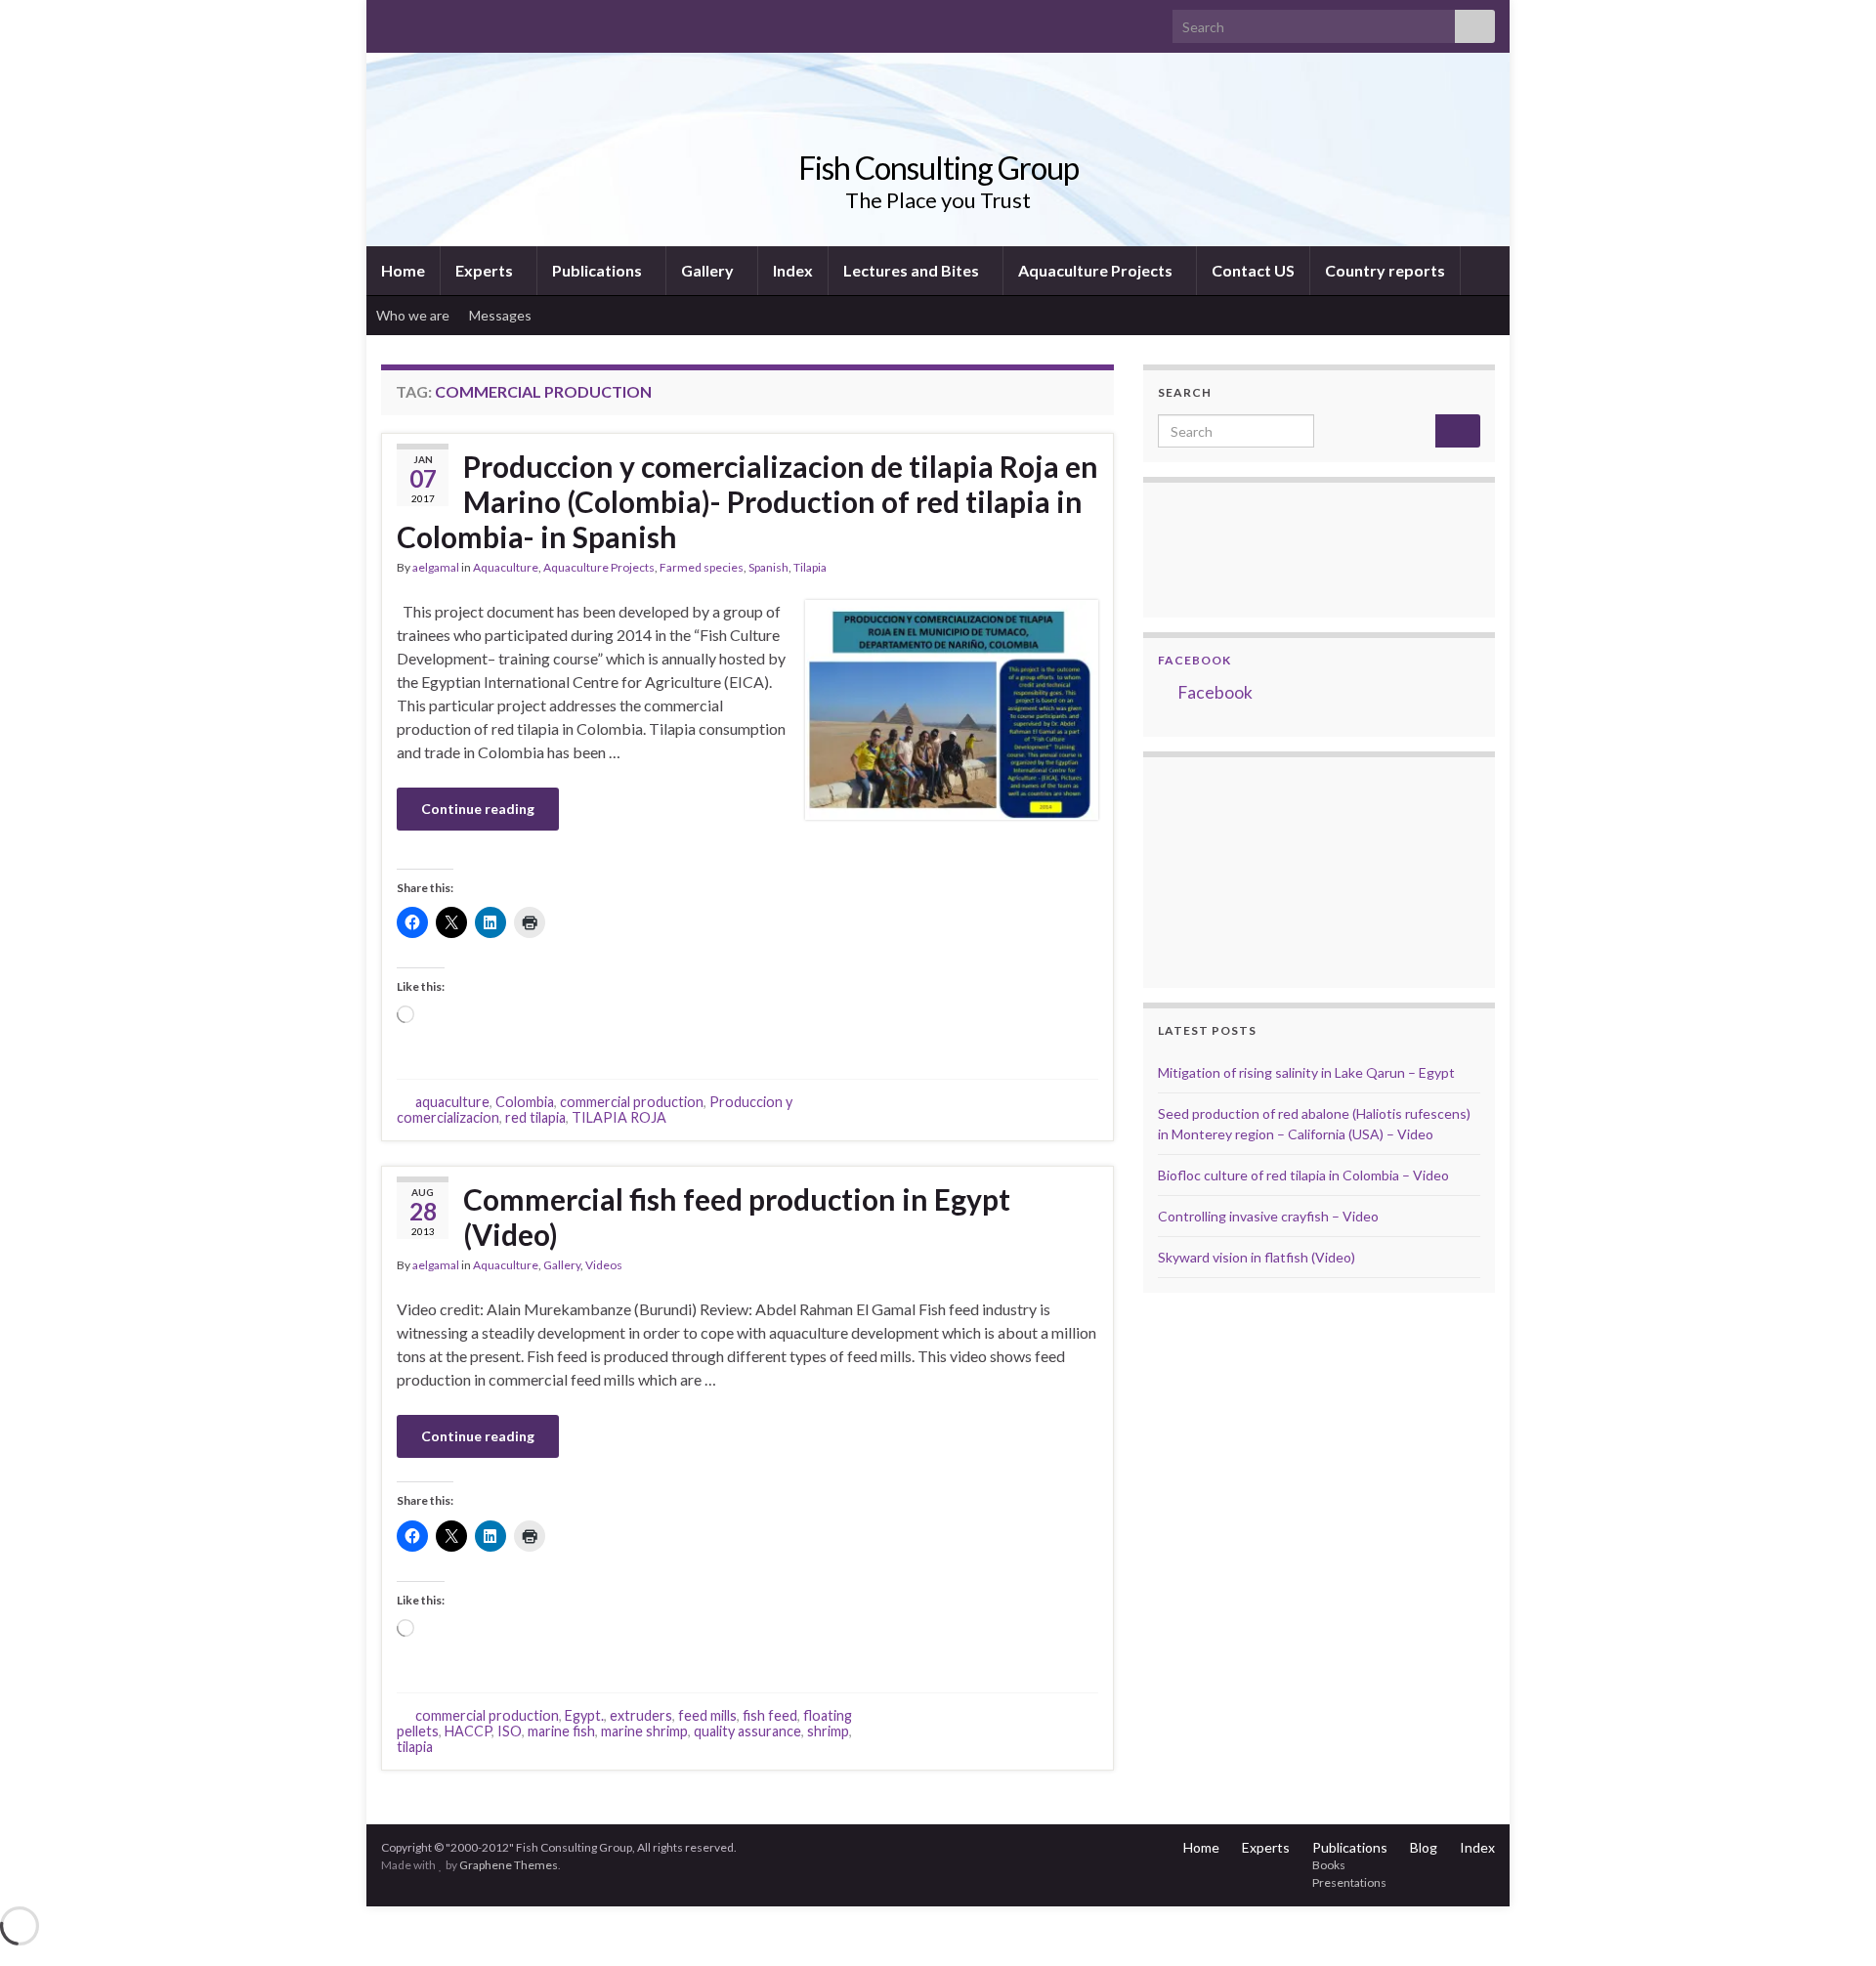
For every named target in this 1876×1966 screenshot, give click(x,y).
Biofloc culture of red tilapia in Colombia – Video (1303, 1175)
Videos (604, 1265)
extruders (641, 1715)
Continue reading (478, 809)
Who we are (413, 315)
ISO (510, 1731)
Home (403, 270)
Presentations (1349, 1882)
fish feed (770, 1715)
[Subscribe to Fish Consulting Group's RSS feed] (390, 21)
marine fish (561, 1731)
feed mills (707, 1715)
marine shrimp (644, 1731)
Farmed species (702, 567)
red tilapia (535, 1117)
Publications (598, 270)
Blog (1424, 1847)
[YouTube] (453, 21)
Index (793, 270)
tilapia (415, 1747)
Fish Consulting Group (938, 168)
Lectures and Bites (913, 270)
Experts (486, 270)
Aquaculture (506, 567)
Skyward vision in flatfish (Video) (1257, 1257)
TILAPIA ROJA (619, 1117)
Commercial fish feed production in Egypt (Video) (737, 1217)
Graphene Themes (509, 1865)
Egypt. (584, 1715)
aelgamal (436, 567)
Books (1329, 1865)
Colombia (525, 1102)
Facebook (1194, 660)
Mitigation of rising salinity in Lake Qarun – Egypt (1306, 1072)
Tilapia (810, 567)
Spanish (768, 567)
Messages (502, 315)
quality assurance (747, 1731)
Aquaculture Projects (1097, 270)
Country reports (1385, 270)
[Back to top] (1832, 1922)
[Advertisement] (1256, 870)
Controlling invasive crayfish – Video (1268, 1216)
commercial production (632, 1102)
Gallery (709, 270)
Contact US (1253, 270)
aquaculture (452, 1102)
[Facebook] (422, 21)
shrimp (828, 1731)
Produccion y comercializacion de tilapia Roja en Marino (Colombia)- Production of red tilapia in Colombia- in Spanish (747, 501)
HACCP (468, 1731)
